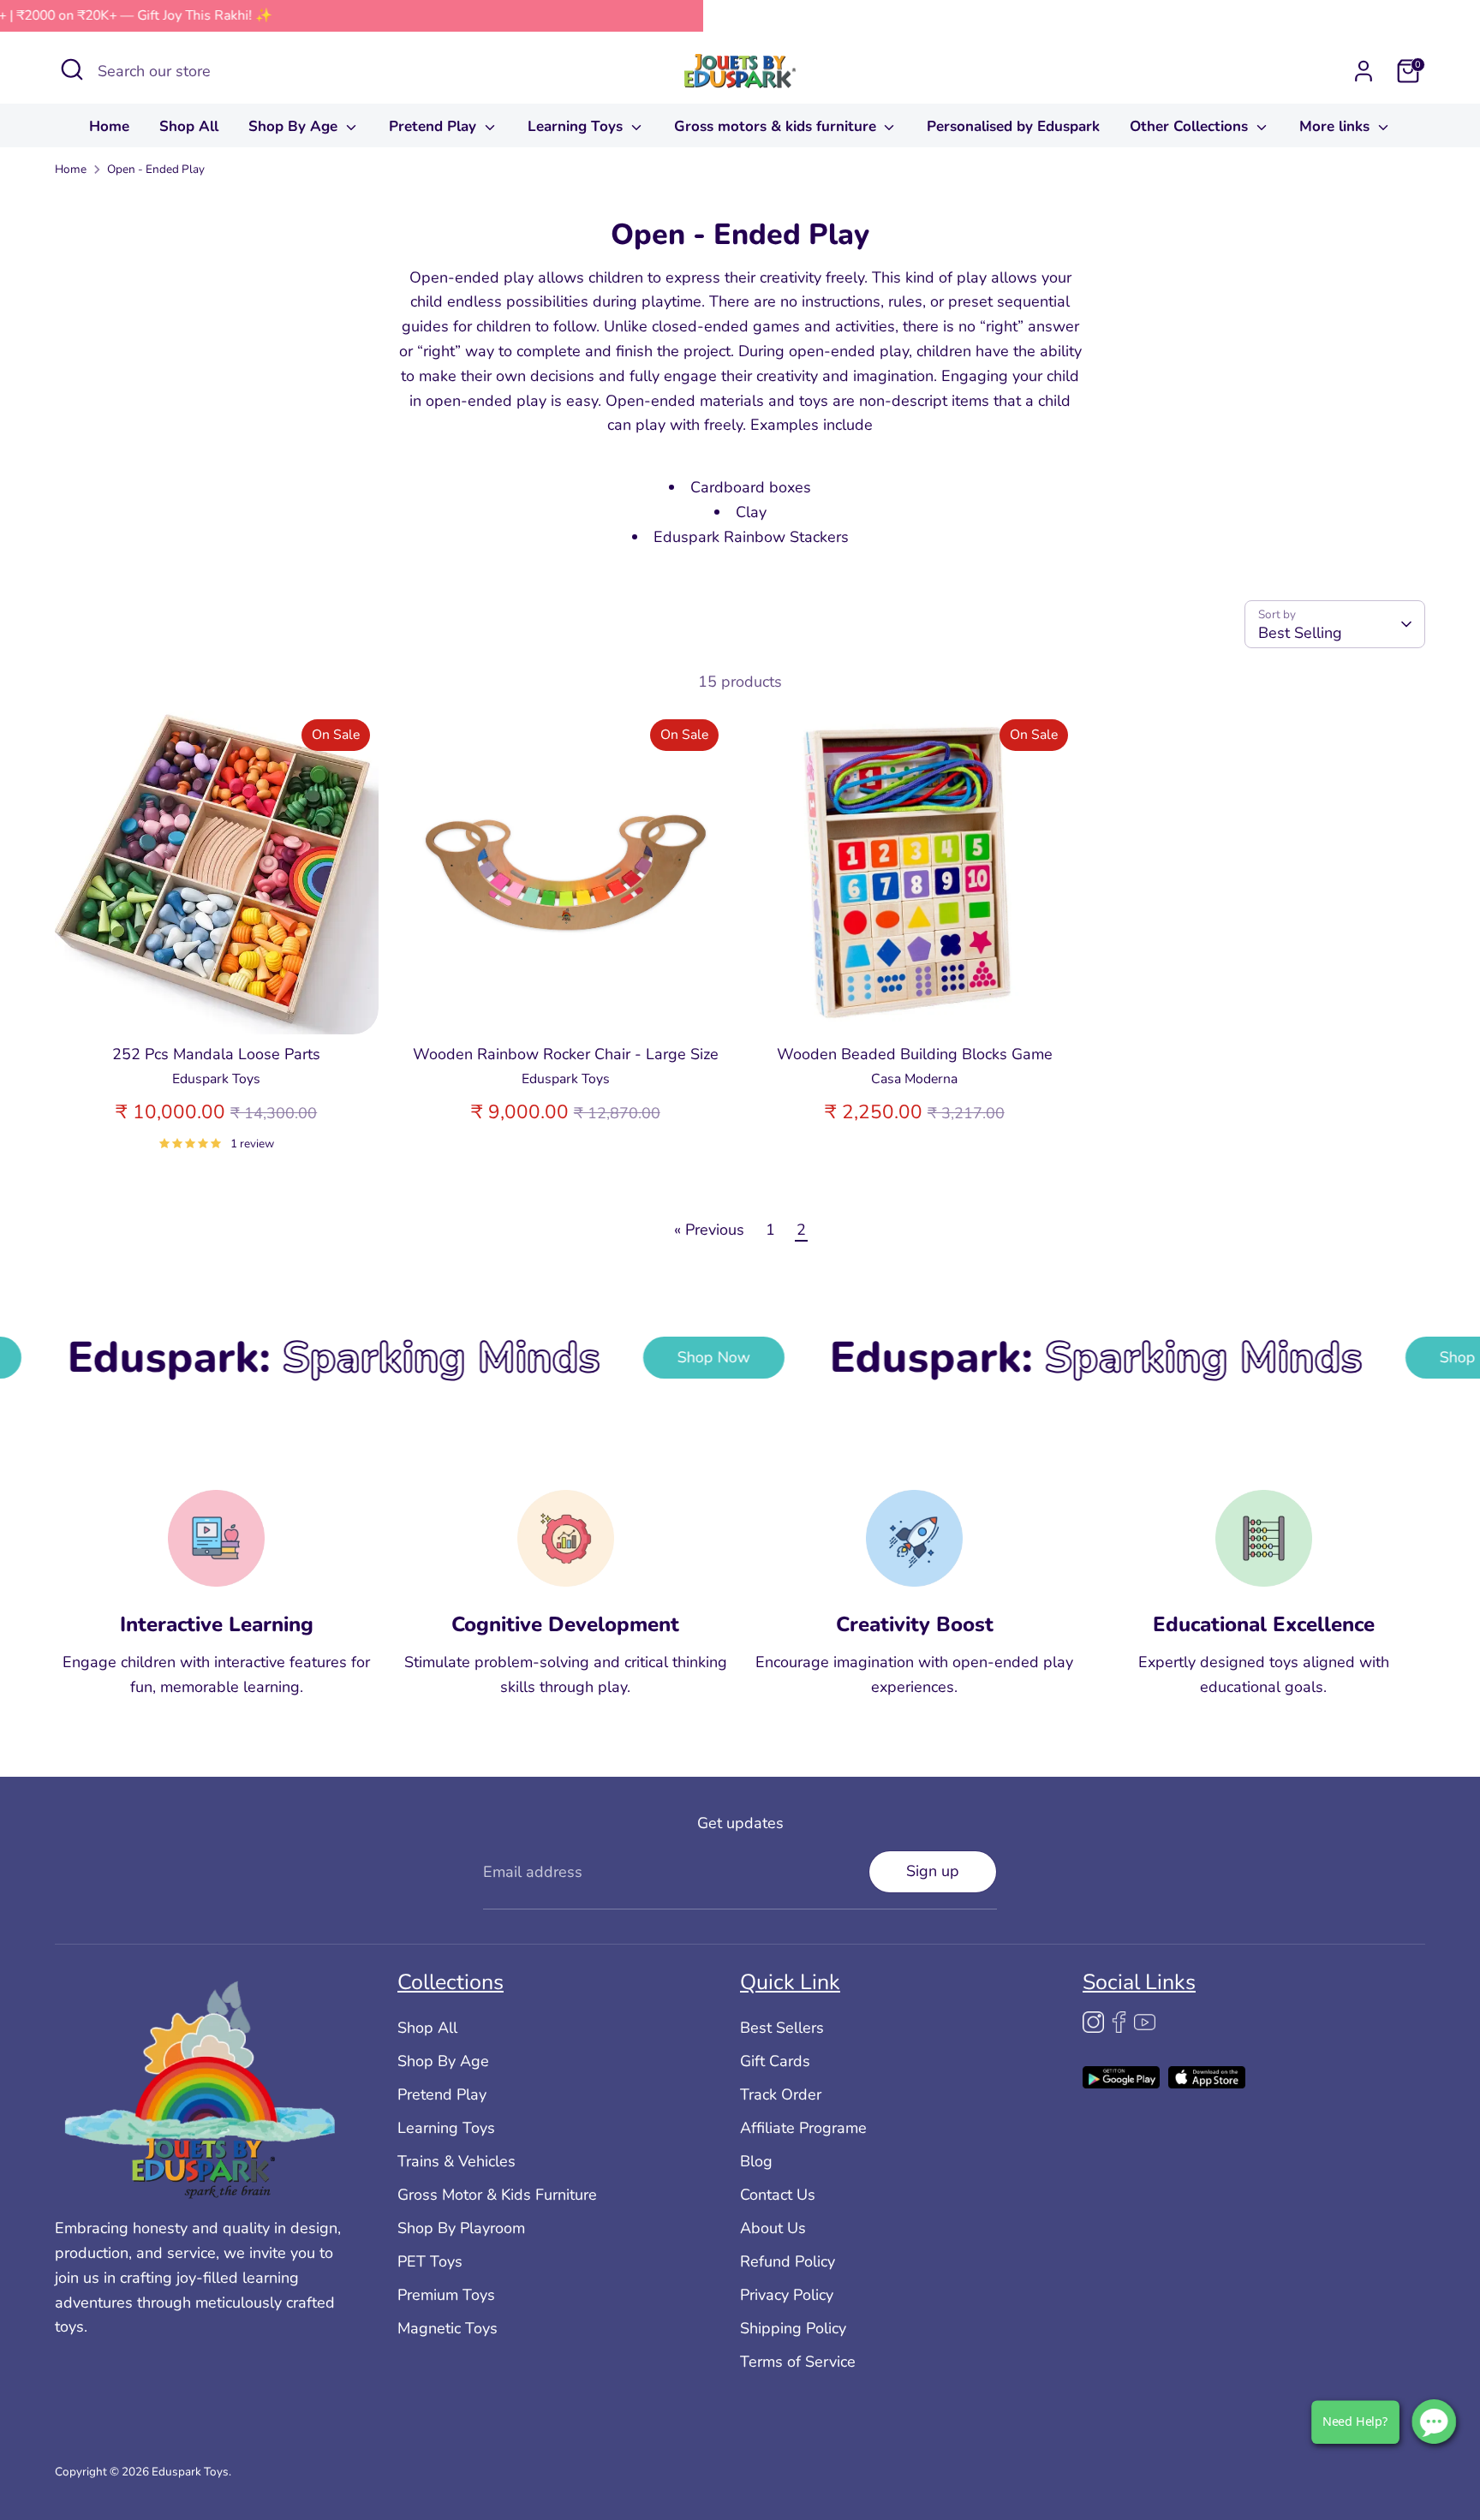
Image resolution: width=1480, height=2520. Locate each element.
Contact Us (778, 2195)
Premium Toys (446, 2295)
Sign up (933, 1871)
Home (109, 126)
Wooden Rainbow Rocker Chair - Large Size (566, 1054)
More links (1337, 126)
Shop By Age (295, 126)
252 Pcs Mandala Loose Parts (216, 1054)
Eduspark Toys (190, 2472)
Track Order (781, 2094)
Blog (756, 2161)
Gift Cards (775, 2061)
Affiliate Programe (803, 2128)
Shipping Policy (793, 2328)
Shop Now (557, 1356)
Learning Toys (577, 126)
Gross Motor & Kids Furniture (497, 2195)
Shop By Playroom (461, 2228)
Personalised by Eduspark (1013, 126)
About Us (773, 2228)
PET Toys (430, 2261)
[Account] (1364, 71)
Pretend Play (435, 126)
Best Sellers (782, 2028)
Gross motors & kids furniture (777, 126)
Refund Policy (788, 2261)
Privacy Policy (787, 2295)
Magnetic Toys (448, 2328)
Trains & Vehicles (457, 2161)
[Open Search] (72, 69)
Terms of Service (798, 2362)
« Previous (709, 1230)
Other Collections (1191, 126)
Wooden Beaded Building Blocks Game (915, 1054)
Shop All (189, 126)
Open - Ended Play (156, 169)
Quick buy (217, 1004)
